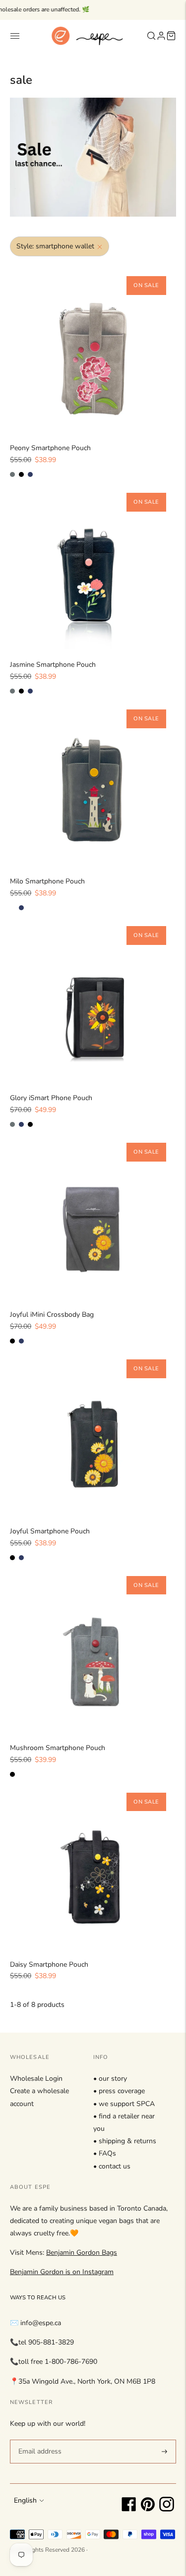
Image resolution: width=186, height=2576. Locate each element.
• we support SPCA (124, 2104)
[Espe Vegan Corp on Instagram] (167, 2509)
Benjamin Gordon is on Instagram (62, 2272)
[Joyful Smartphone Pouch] (93, 1433)
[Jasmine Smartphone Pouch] (93, 566)
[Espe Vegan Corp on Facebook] (129, 2509)
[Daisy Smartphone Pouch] (93, 1866)
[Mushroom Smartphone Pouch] (93, 1649)
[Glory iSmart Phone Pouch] (93, 999)
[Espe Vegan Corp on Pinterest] (148, 2509)
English (25, 2500)
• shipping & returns (125, 2141)
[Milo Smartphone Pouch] (93, 783)
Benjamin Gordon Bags (82, 2253)
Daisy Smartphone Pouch (49, 1964)
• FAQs (105, 2153)
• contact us (112, 2166)
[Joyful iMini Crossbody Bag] (93, 1216)
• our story (110, 2078)
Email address (38, 2439)
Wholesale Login (36, 2078)
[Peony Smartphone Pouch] (93, 349)
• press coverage (119, 2091)
